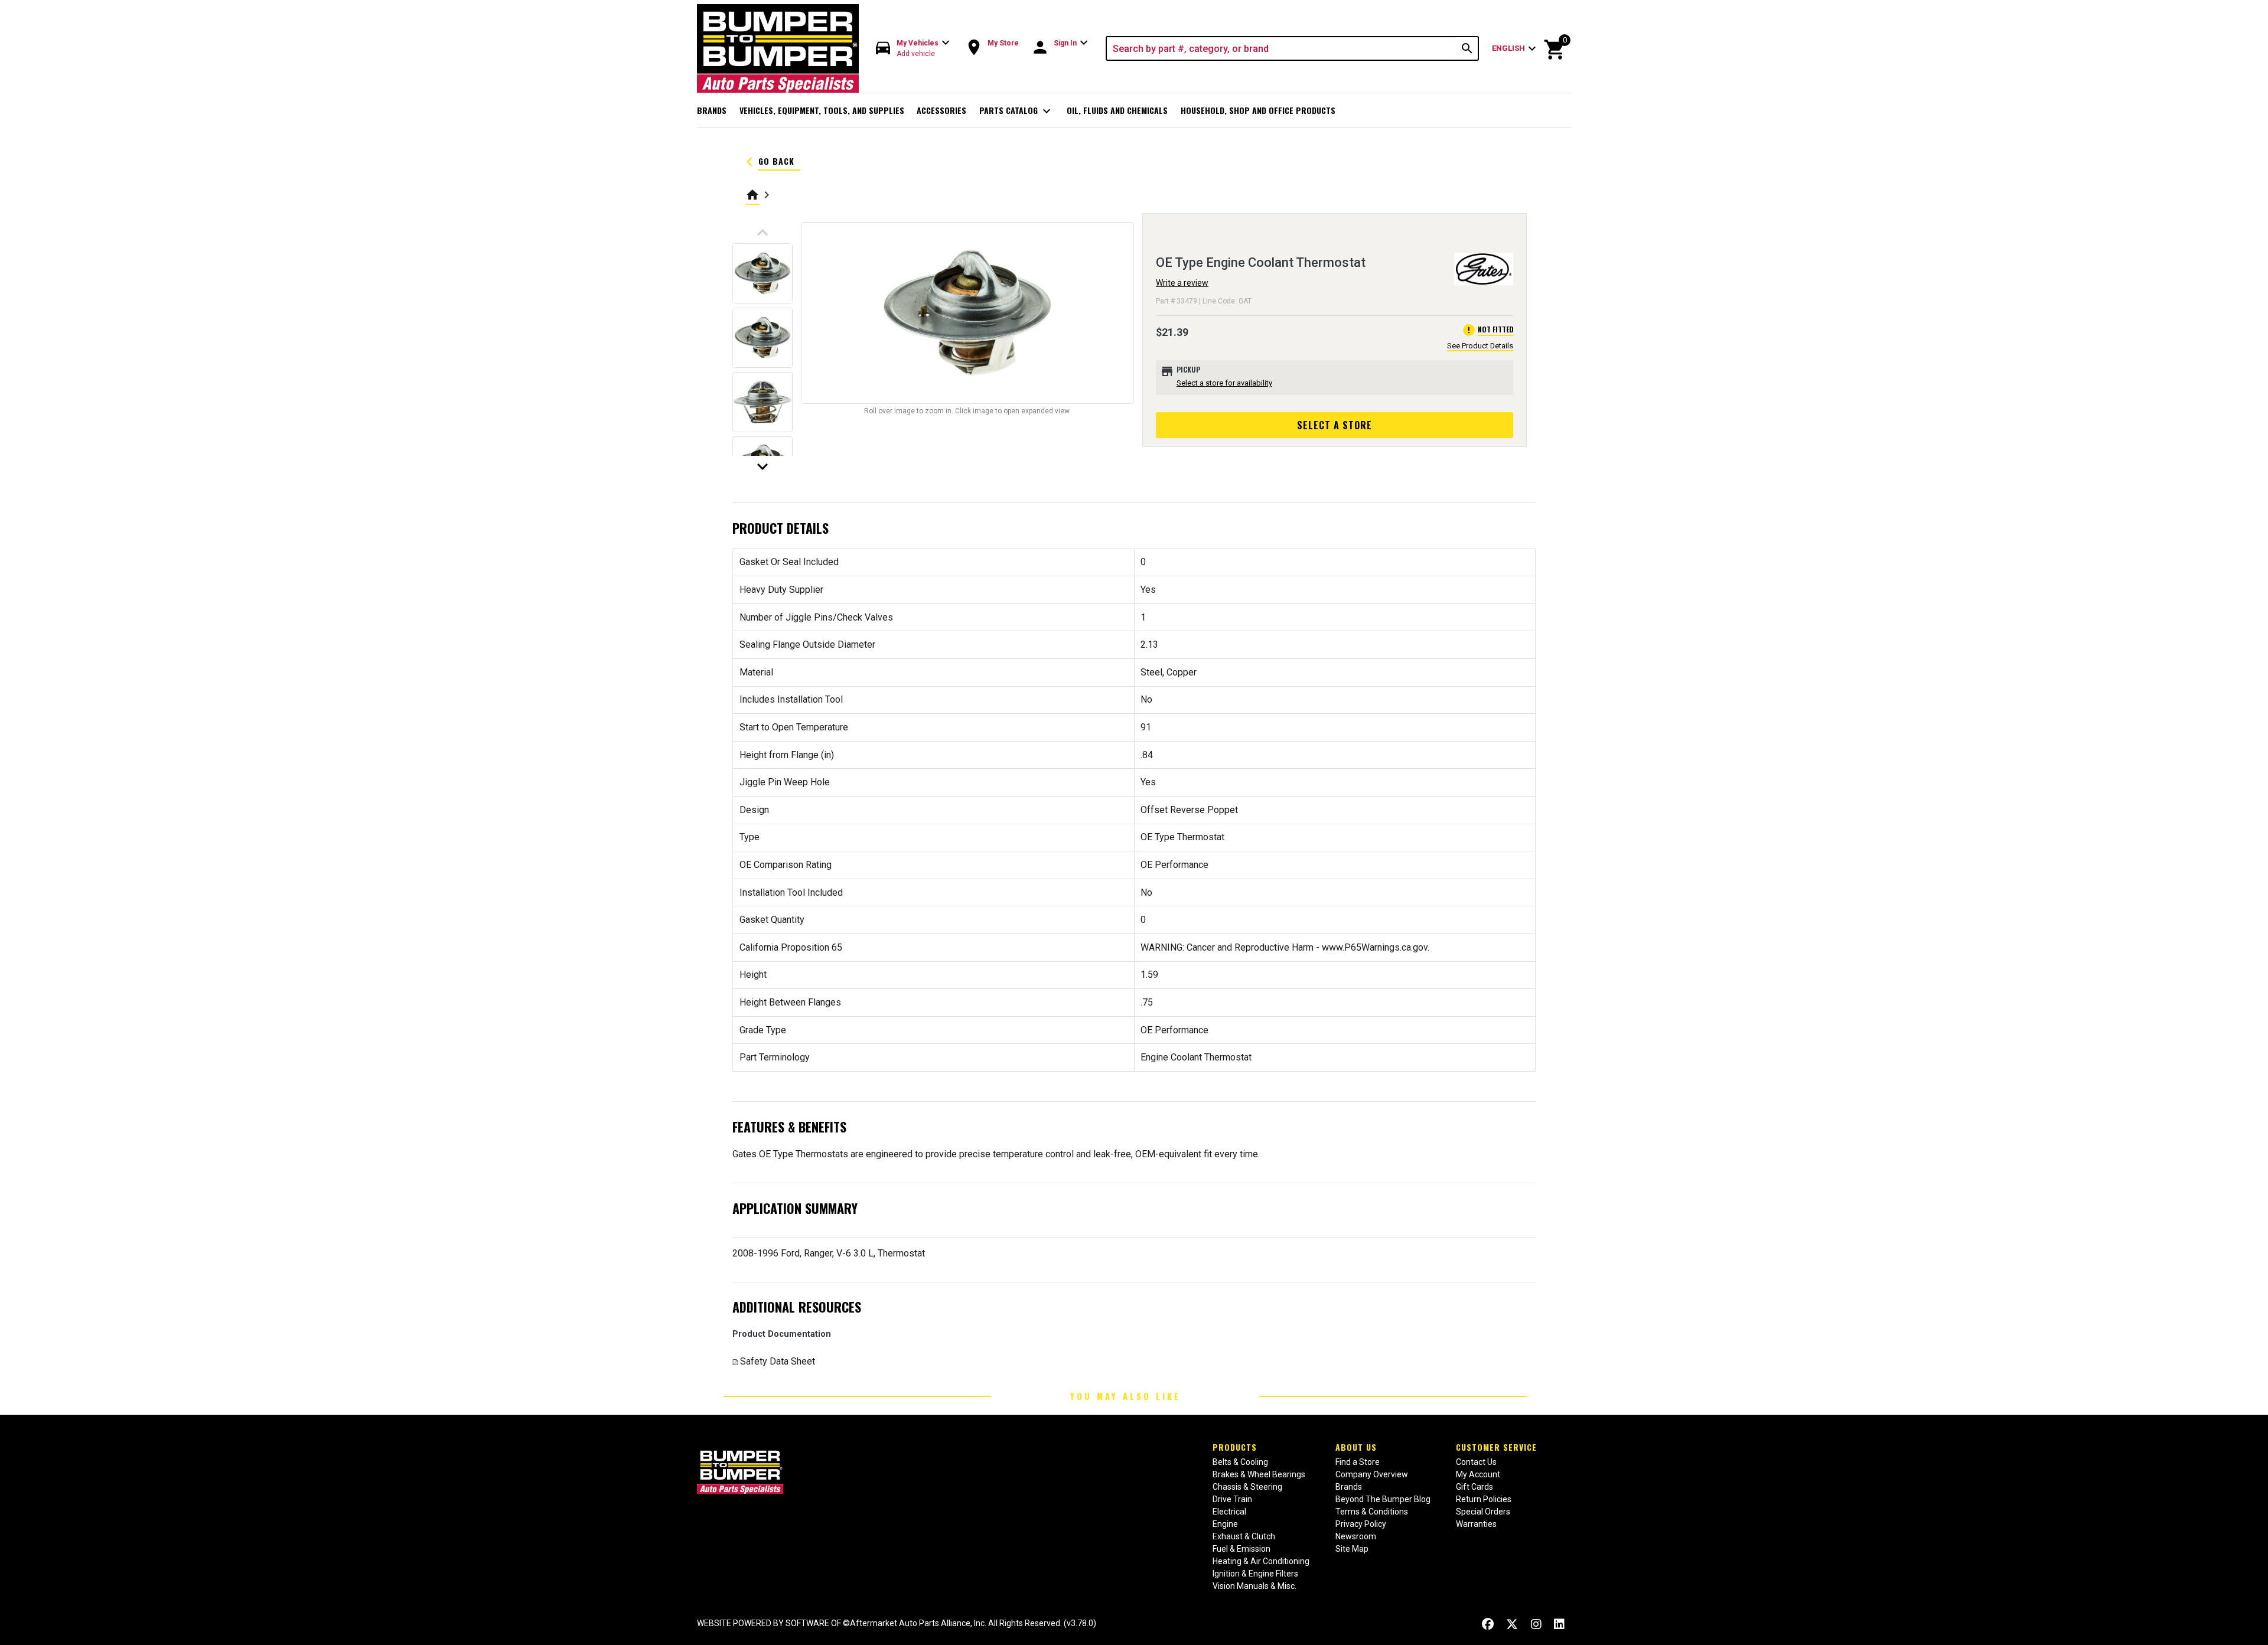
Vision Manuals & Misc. (1254, 1586)
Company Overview (1372, 1474)
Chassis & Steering (1247, 1487)
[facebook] (1488, 1625)
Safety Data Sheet (778, 1361)
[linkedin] (1559, 1625)
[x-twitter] (1512, 1625)
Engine (1225, 1524)
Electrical (1229, 1512)
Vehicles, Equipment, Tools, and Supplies (822, 110)
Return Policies (1484, 1499)
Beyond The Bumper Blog (1383, 1499)
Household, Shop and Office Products (1258, 110)
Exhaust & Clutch (1244, 1536)
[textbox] (1282, 48)
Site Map (1352, 1549)
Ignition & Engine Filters (1255, 1574)
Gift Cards (1474, 1487)
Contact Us (1476, 1462)
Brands (712, 110)
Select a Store (1335, 425)
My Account (1478, 1474)
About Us (1356, 1447)
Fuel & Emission (1241, 1549)
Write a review (1182, 283)
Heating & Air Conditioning (1261, 1561)
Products (1235, 1447)
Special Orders (1483, 1512)
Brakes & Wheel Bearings (1259, 1474)
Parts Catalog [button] (1017, 111)
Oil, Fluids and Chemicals (1117, 110)
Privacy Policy (1361, 1524)
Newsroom (1356, 1536)
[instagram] (1536, 1625)
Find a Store (1358, 1462)
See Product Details (1480, 346)
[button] (913, 49)
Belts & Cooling (1240, 1462)
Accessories (941, 110)
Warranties (1476, 1524)
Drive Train (1232, 1499)
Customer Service (1496, 1447)
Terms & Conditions (1372, 1512)
